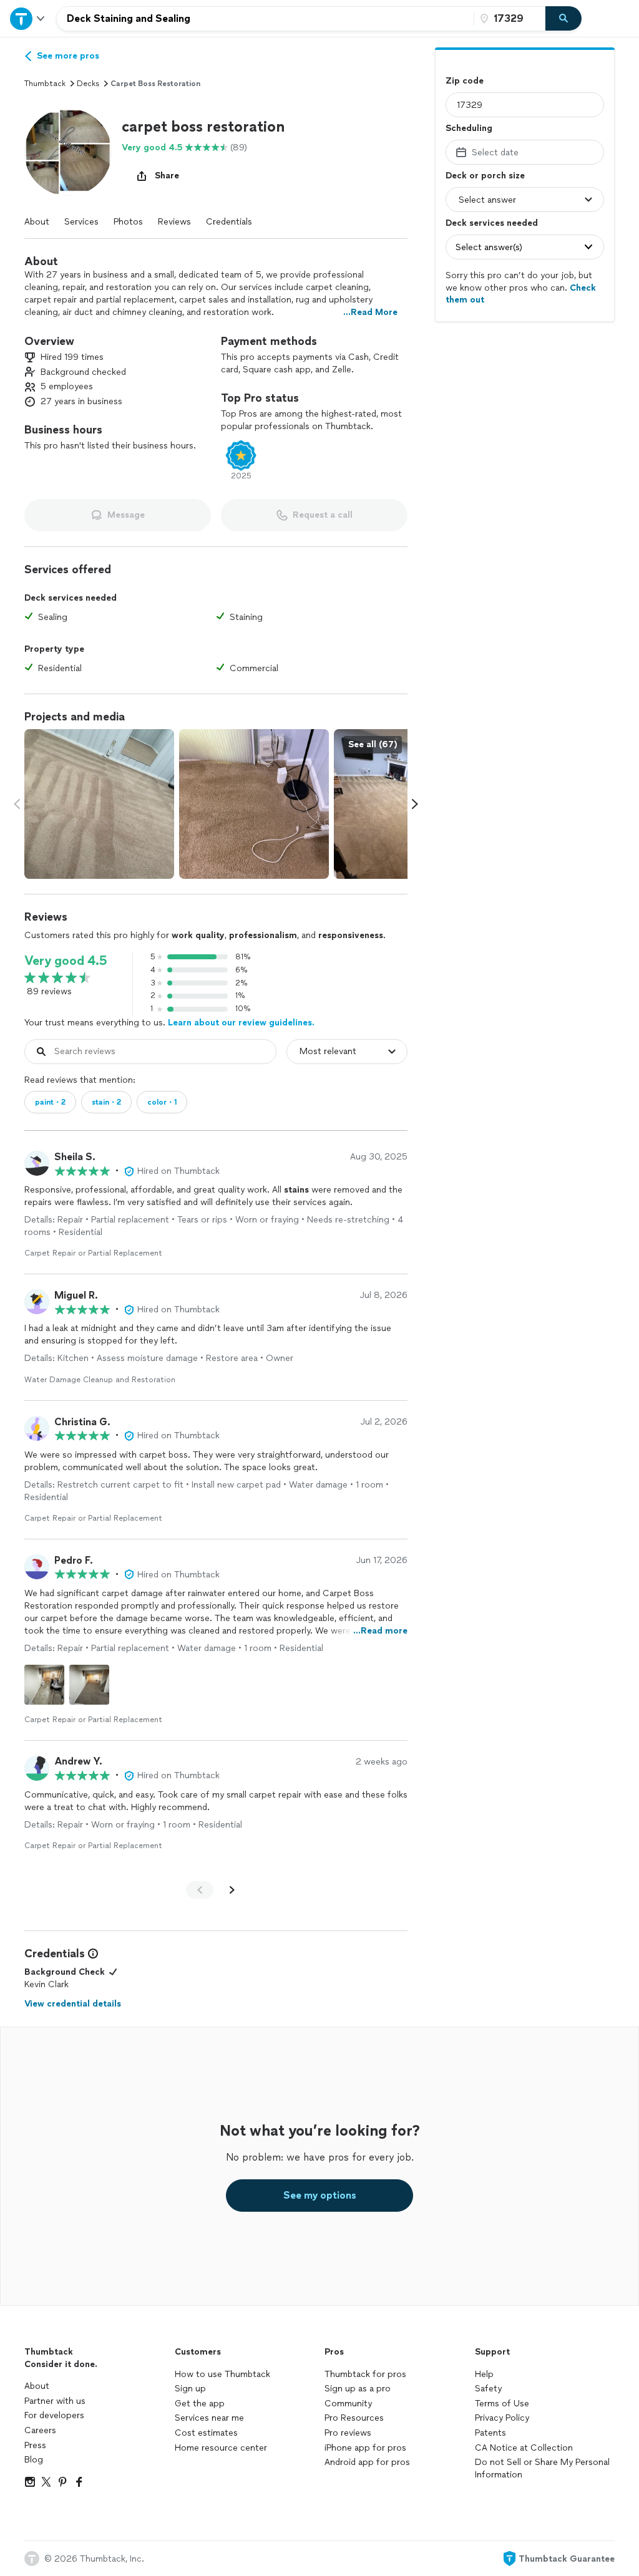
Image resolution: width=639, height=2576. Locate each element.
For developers (54, 2415)
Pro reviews (348, 2433)
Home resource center (221, 2448)
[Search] (563, 19)
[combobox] (265, 19)
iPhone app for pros (365, 2448)
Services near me (209, 2418)
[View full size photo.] (99, 804)
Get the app (200, 2404)
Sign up (190, 2389)
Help (484, 2374)
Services (81, 222)
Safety (488, 2389)
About (37, 222)
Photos (128, 222)
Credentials (229, 222)
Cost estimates (206, 2433)
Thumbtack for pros (365, 2374)
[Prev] (200, 1890)
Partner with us (55, 2401)
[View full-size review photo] (44, 1685)
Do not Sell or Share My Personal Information (542, 2468)
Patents (490, 2433)
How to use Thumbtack (222, 2374)
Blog (34, 2460)
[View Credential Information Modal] (92, 1954)
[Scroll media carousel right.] (415, 804)
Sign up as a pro (358, 2389)
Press (35, 2445)
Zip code (465, 81)
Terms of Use (502, 2404)
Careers (40, 2430)
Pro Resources (354, 2418)
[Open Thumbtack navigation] (28, 18)
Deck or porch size (485, 176)
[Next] (232, 1890)
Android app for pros (367, 2462)
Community (348, 2404)
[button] (68, 152)
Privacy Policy (502, 2418)
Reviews (174, 222)
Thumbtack (45, 84)
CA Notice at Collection (524, 2448)
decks (88, 84)
